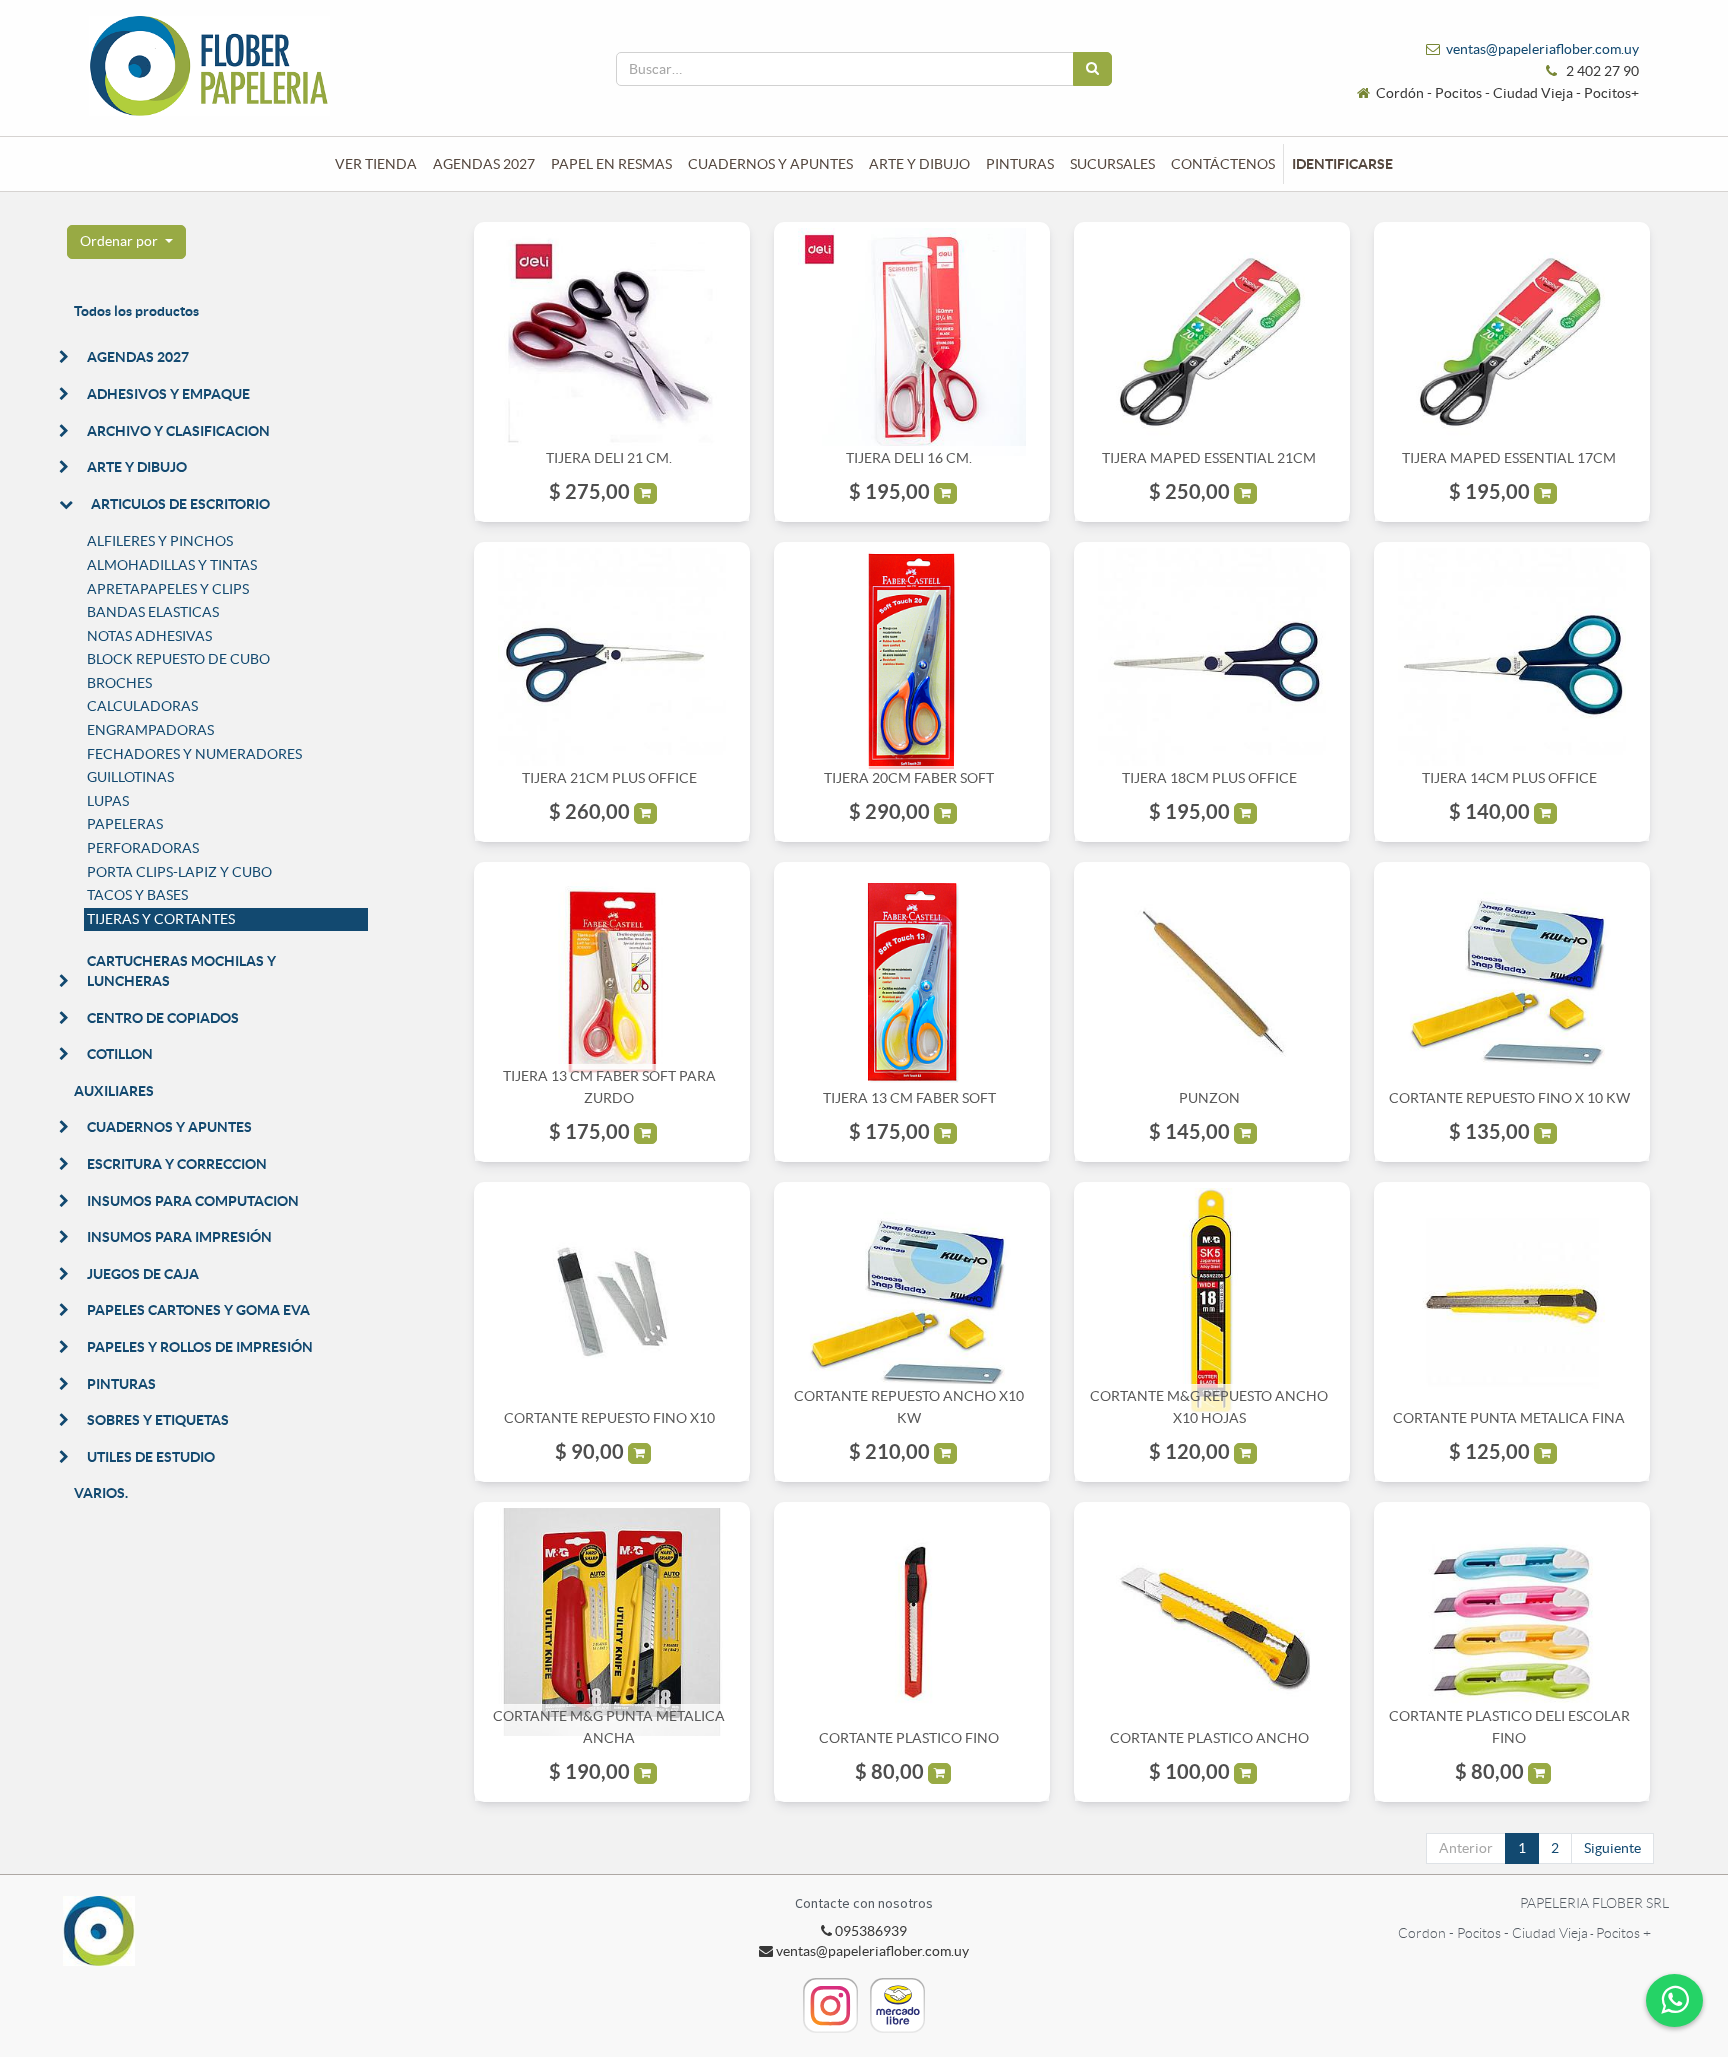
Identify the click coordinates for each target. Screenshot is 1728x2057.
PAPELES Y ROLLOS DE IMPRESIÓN (200, 1347)
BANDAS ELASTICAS (153, 612)
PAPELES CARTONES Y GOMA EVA (198, 1310)
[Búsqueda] (1092, 69)
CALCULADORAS (142, 706)
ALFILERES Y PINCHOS (160, 541)
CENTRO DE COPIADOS (163, 1018)
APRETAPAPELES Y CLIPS (168, 589)
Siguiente (1612, 1848)
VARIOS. (101, 1493)
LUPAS (108, 801)
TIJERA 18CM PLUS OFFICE (1209, 778)
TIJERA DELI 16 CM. (909, 458)
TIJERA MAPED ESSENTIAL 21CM (1209, 458)
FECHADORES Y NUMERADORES (194, 754)
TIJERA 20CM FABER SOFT (909, 778)
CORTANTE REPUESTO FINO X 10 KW (1509, 1098)
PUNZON (1209, 1098)
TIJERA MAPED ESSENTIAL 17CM (1509, 458)
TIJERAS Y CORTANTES (161, 919)
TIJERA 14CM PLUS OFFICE (1509, 778)
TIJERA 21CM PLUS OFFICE (609, 778)
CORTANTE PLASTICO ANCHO (1209, 1738)
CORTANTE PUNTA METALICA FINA (1509, 1418)
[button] (126, 242)
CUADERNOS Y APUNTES (169, 1127)
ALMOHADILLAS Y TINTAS (172, 565)
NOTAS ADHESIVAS (149, 636)
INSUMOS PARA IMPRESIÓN (179, 1237)
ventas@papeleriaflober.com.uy (1542, 49)
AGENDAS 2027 (138, 357)
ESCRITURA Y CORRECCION (177, 1164)
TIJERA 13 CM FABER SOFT (909, 1098)
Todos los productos (136, 311)
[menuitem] (376, 164)
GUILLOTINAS (130, 777)
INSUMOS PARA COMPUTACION (193, 1201)
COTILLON (120, 1054)
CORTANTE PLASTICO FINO (909, 1738)
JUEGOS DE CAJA (143, 1274)
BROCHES (119, 683)
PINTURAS (121, 1384)
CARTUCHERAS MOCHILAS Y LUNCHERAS (181, 971)
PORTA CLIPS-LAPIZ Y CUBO (179, 872)
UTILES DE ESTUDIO (151, 1457)
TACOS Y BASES (137, 895)
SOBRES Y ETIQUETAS (158, 1420)
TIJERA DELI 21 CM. (609, 458)
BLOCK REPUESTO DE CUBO (178, 659)
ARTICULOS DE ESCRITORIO (180, 504)
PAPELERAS (125, 824)
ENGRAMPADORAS (150, 730)
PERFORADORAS (143, 848)
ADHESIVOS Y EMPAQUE (168, 394)
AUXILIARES (114, 1091)
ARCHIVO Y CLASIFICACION (178, 431)
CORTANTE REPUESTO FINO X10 (609, 1418)
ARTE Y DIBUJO (137, 467)
